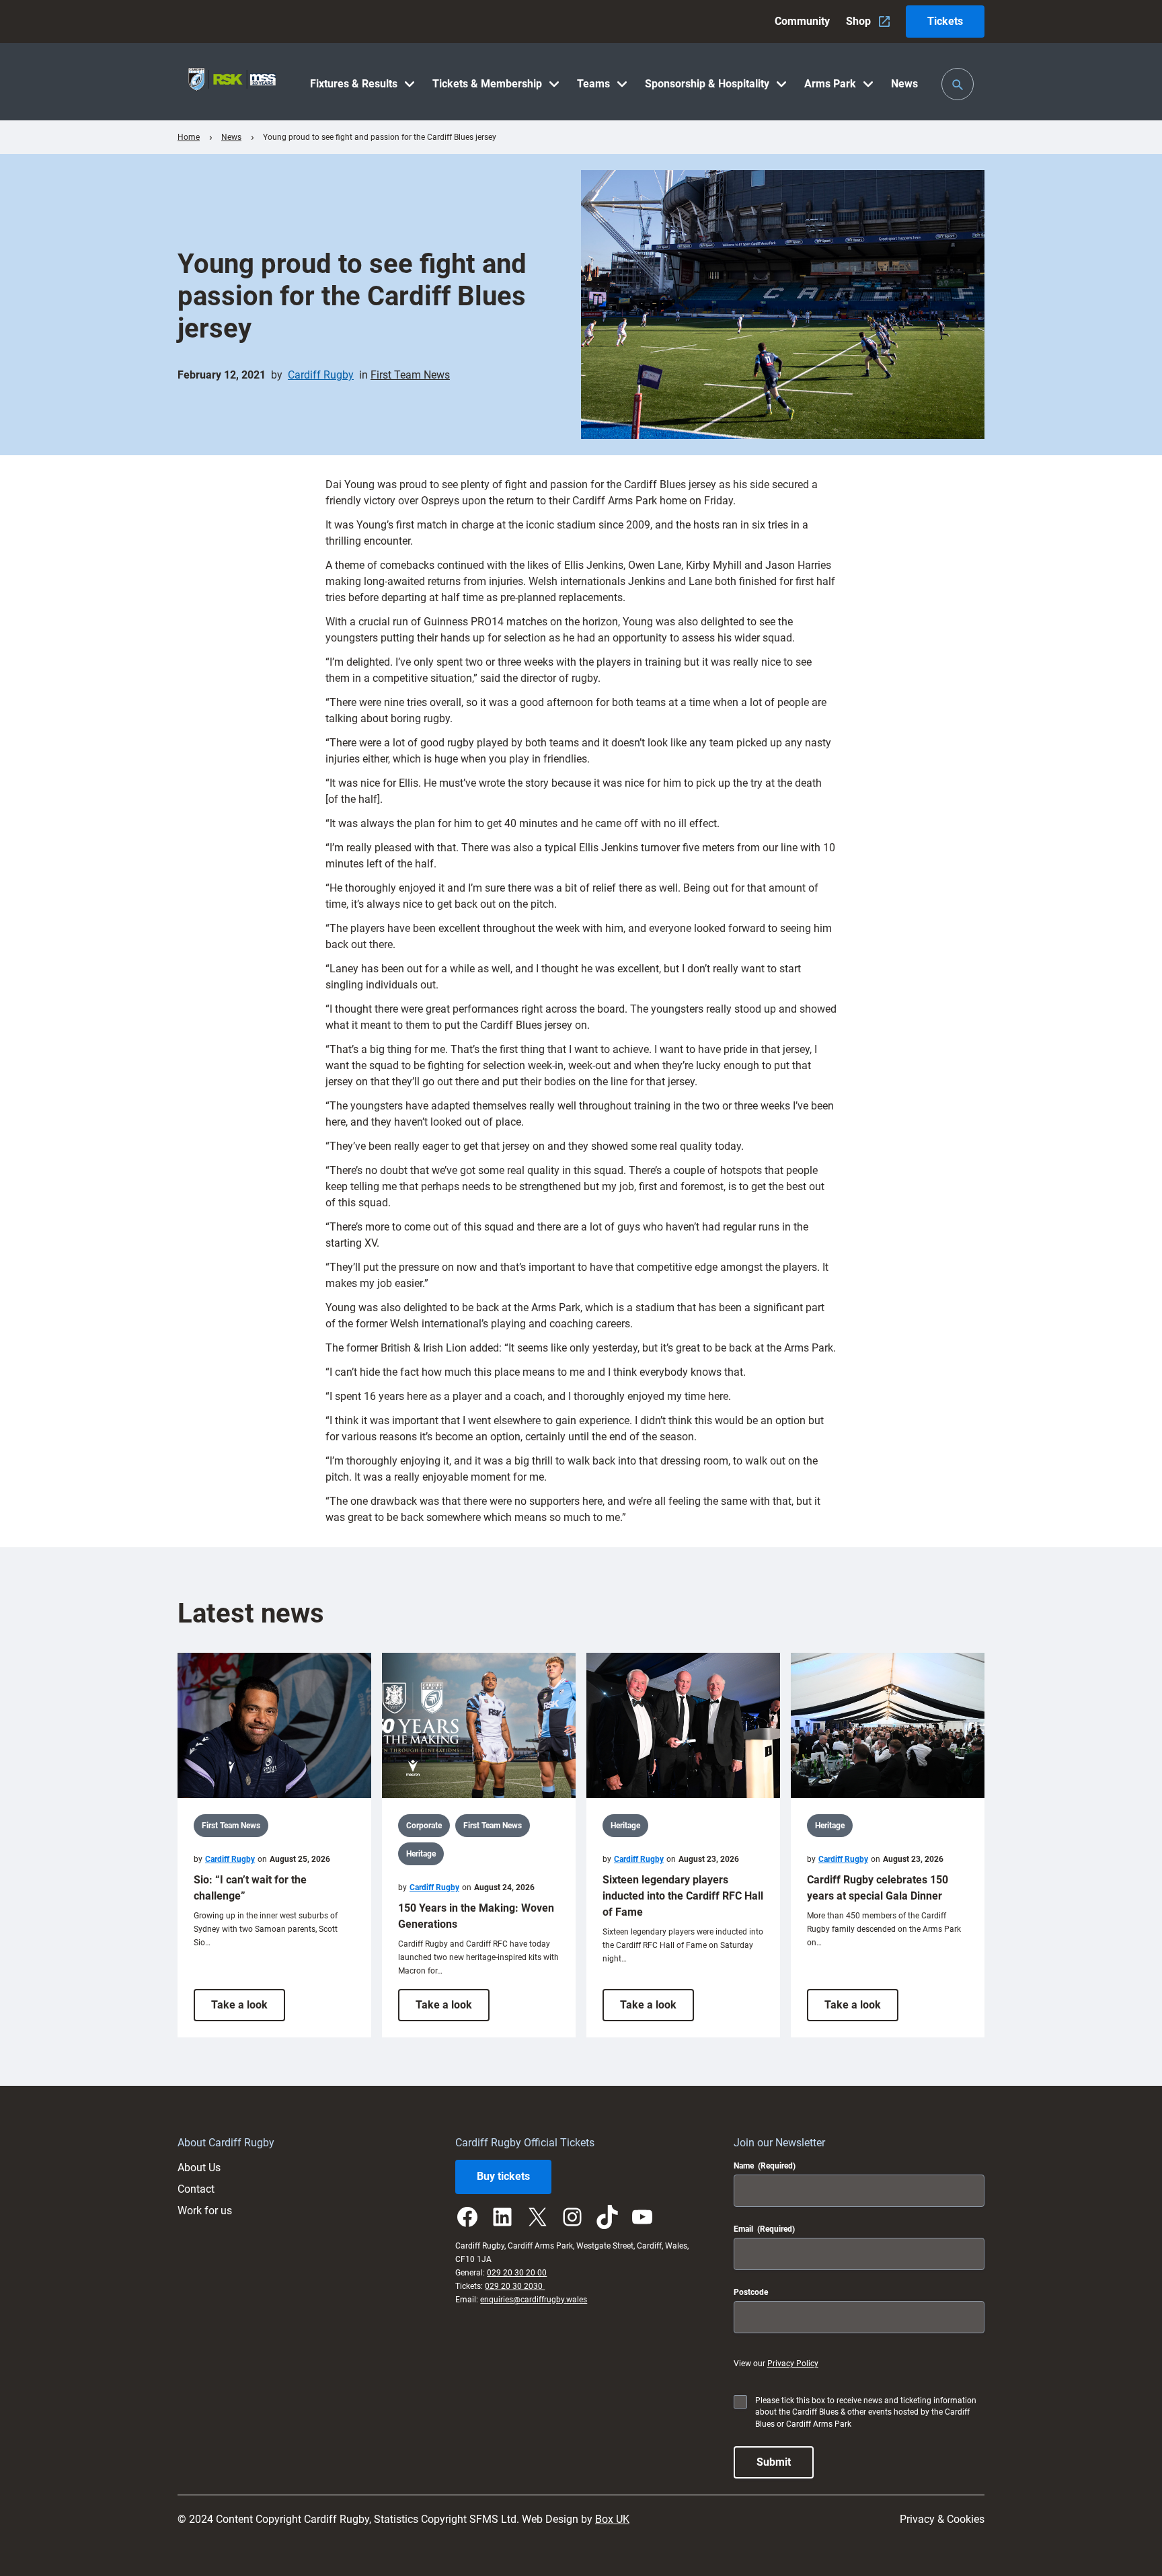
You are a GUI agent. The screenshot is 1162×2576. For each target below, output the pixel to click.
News (231, 137)
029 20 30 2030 (515, 2286)
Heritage (421, 1854)
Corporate (424, 1826)
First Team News (410, 375)
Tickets (945, 21)
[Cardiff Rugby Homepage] (232, 82)
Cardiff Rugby (321, 375)
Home (189, 137)
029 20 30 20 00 (517, 2273)
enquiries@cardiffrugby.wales (534, 2300)
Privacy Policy (793, 2364)
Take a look (248, 2009)
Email (764, 2229)
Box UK (612, 2519)
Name (765, 2166)
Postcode (751, 2292)
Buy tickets (503, 2176)
